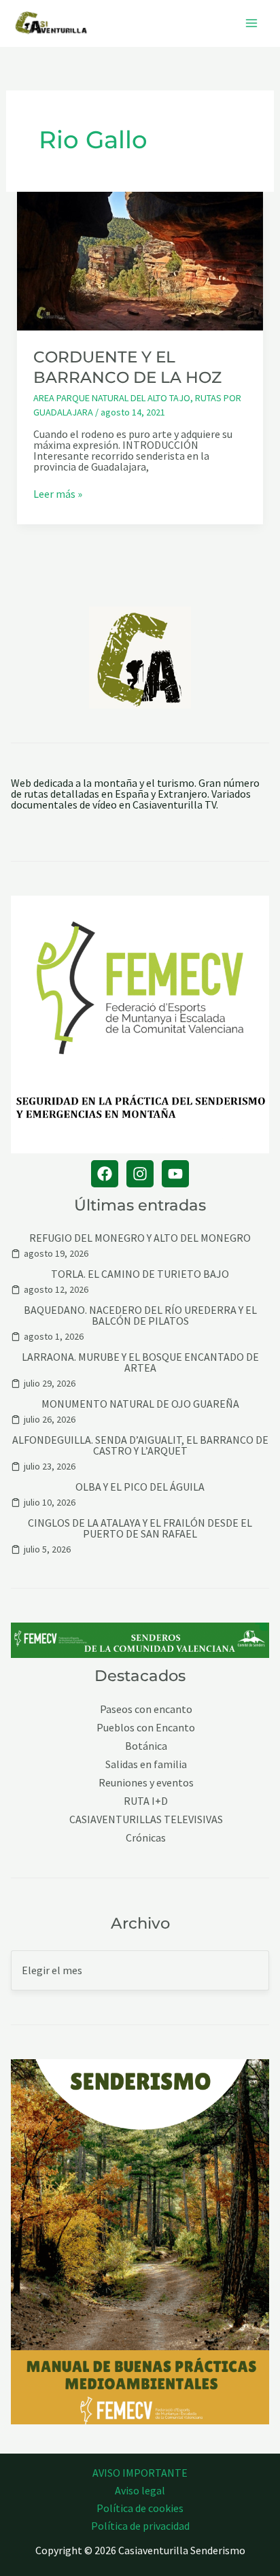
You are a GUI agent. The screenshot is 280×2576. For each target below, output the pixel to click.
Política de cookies (140, 2508)
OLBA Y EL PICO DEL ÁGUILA (140, 1487)
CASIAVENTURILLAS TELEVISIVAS (146, 1819)
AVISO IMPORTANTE (140, 2473)
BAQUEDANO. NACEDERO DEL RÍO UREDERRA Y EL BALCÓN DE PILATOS (140, 1315)
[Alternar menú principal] (251, 23)
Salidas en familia (146, 1764)
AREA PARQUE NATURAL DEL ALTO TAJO (112, 398)
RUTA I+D (146, 1801)
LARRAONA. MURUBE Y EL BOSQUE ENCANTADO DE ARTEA (140, 1362)
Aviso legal (140, 2490)
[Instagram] (140, 1174)
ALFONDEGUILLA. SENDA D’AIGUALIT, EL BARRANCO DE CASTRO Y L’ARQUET (140, 1445)
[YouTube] (175, 1174)
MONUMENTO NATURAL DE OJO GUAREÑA (140, 1404)
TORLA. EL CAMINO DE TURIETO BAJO (140, 1274)
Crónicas (146, 1838)
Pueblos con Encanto (146, 1728)
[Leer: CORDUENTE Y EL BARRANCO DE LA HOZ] (140, 260)
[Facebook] (105, 1174)
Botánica (146, 1746)
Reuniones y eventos (146, 1783)
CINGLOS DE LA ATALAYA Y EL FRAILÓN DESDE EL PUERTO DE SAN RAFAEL (140, 1528)
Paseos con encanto (146, 1709)
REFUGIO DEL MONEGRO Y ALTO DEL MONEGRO (140, 1238)
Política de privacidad (140, 2526)
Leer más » (58, 494)
